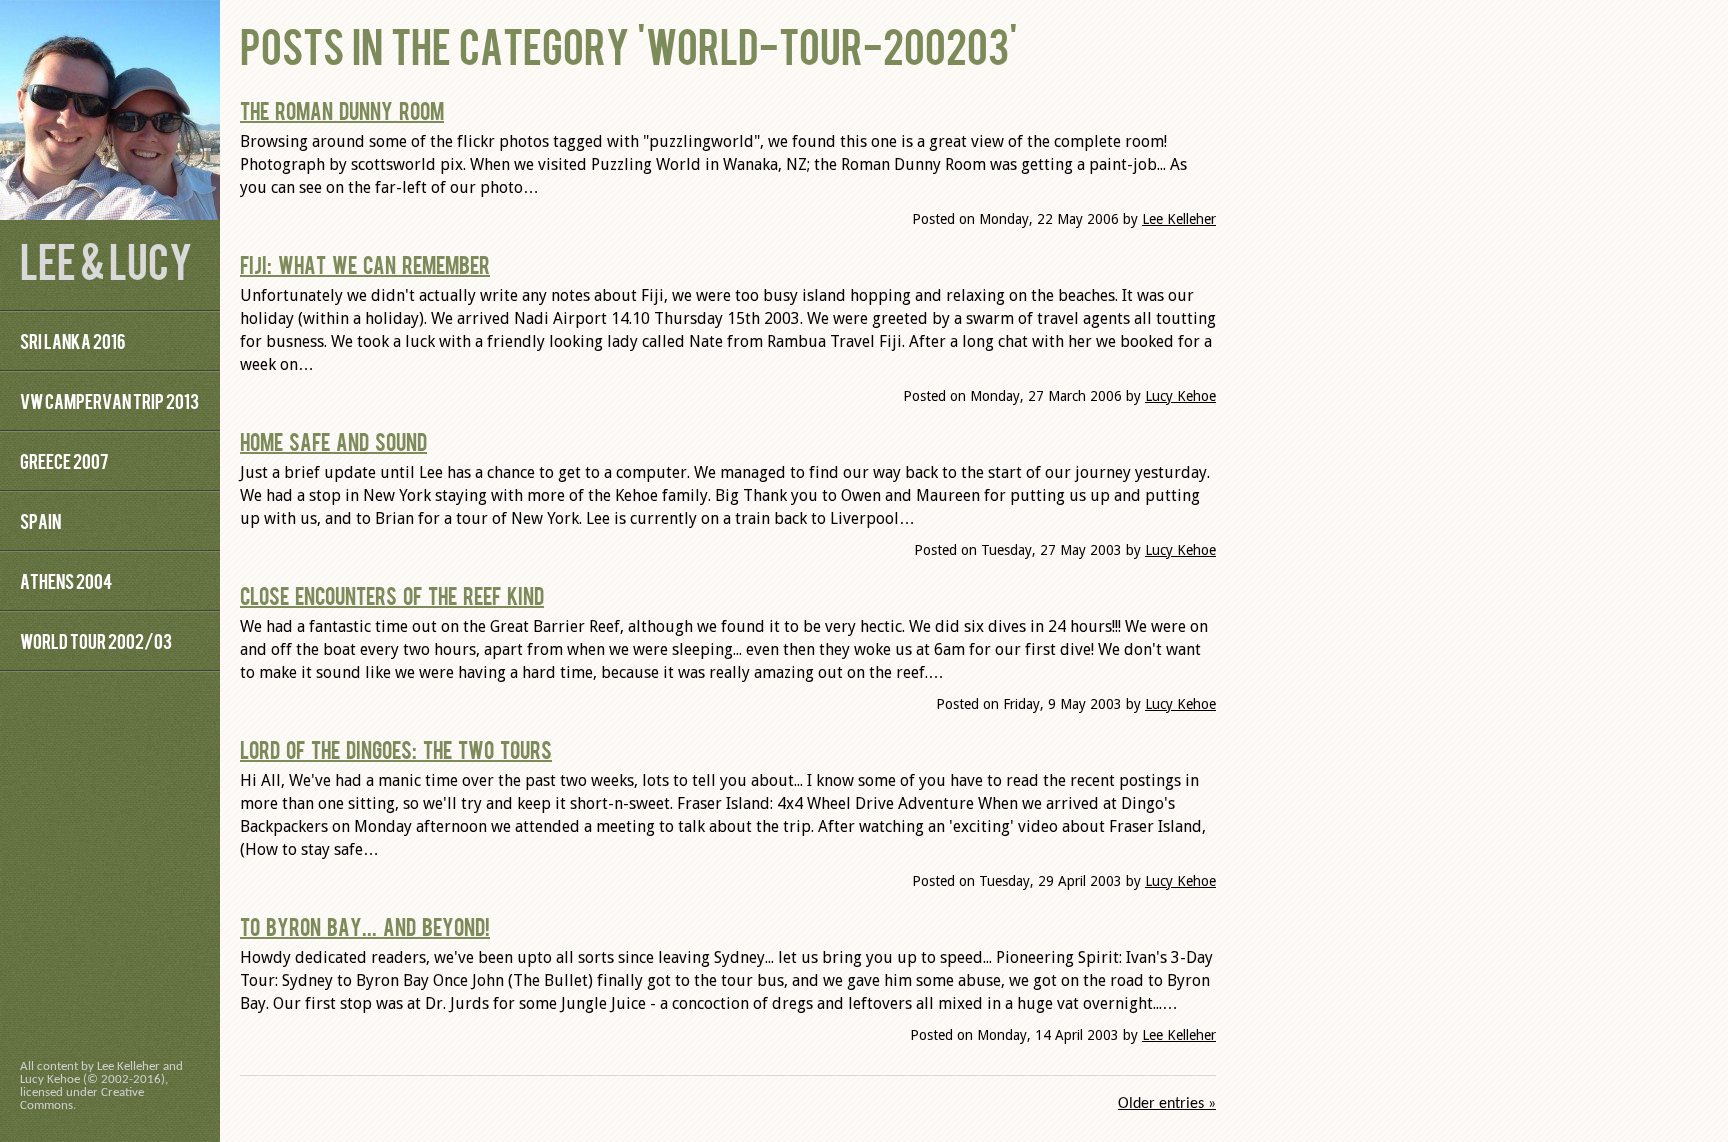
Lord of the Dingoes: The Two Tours (396, 749)
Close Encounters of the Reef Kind (392, 595)
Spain (40, 520)
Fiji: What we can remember (365, 264)
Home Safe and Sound (333, 441)
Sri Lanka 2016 (72, 340)
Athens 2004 (66, 580)
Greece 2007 (64, 460)
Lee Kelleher (1179, 219)
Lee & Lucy (106, 259)
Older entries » (1167, 1104)
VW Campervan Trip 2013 (109, 400)
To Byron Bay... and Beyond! (365, 926)
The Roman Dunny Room (342, 110)
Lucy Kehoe (1180, 396)
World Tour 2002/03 (96, 640)
